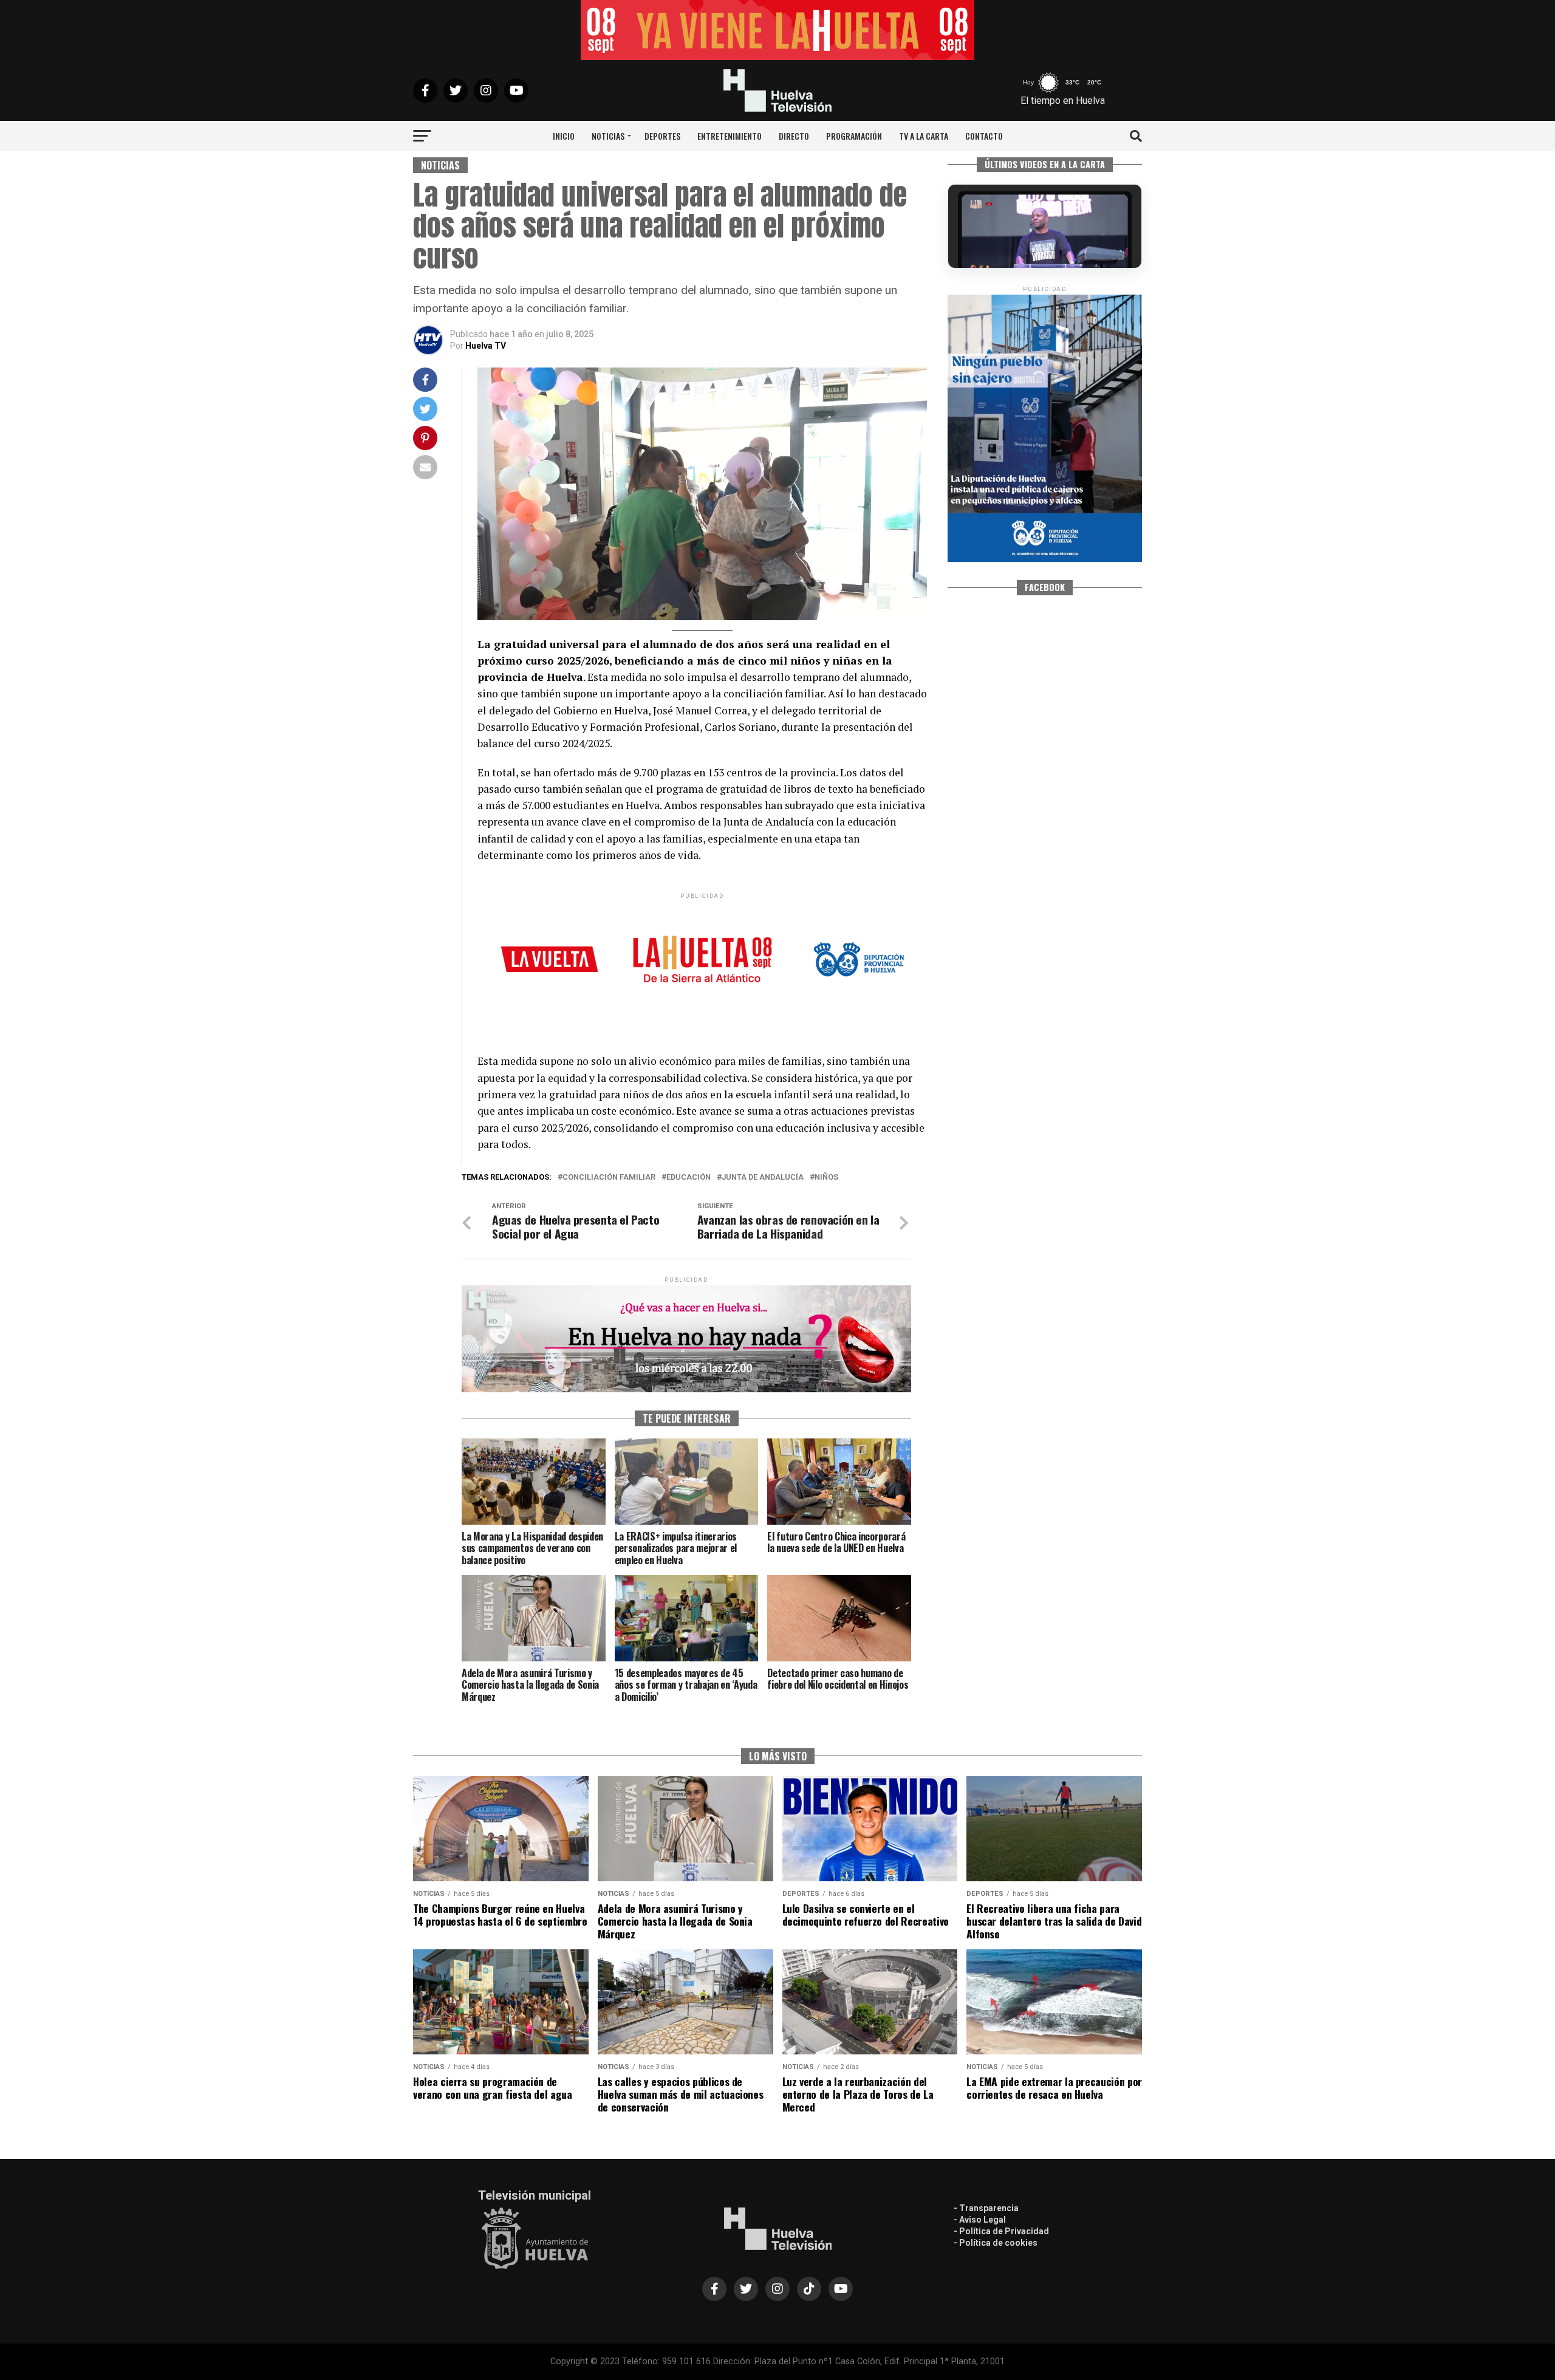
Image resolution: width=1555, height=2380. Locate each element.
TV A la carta (924, 136)
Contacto (984, 136)
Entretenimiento (730, 136)
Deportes (662, 136)
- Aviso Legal (980, 2220)
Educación (689, 1178)
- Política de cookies (996, 2243)
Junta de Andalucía (763, 1178)
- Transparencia (986, 2208)
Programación (854, 136)
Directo (794, 136)
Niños (826, 1178)
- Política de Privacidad (1001, 2231)
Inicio (564, 136)
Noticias (608, 136)
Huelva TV (486, 346)
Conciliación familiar (609, 1178)
